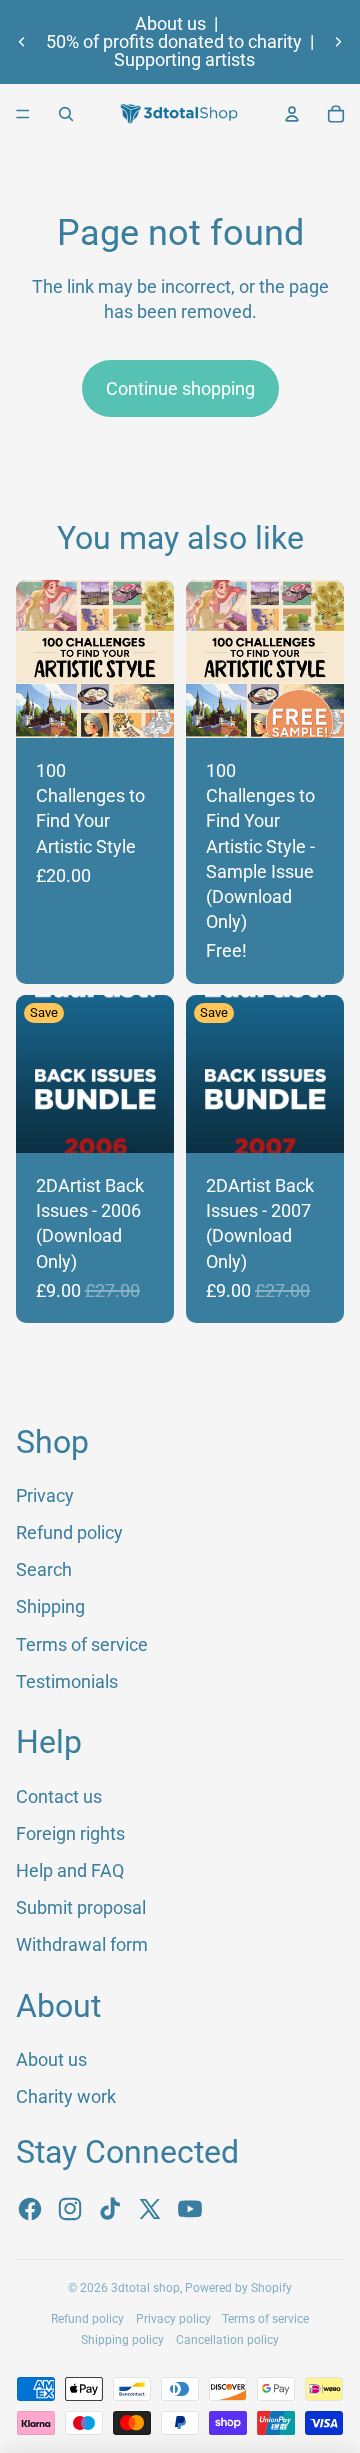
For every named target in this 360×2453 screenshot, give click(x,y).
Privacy (45, 1495)
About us (170, 24)
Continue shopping (180, 388)
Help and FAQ (70, 1870)
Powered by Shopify (238, 2288)
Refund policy (69, 1532)
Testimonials (67, 1681)
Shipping (50, 1606)
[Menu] (23, 114)
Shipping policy (122, 2340)
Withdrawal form (82, 1944)
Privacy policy (173, 2319)
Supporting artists (184, 60)
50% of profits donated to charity (174, 42)
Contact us (59, 1796)
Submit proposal (81, 1907)
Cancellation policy (227, 2340)
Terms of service (82, 1644)
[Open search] (66, 114)
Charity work (66, 2096)
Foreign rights (70, 1833)
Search (44, 1569)
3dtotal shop (145, 2288)
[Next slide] (338, 42)
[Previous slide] (22, 42)
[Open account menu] (292, 114)
